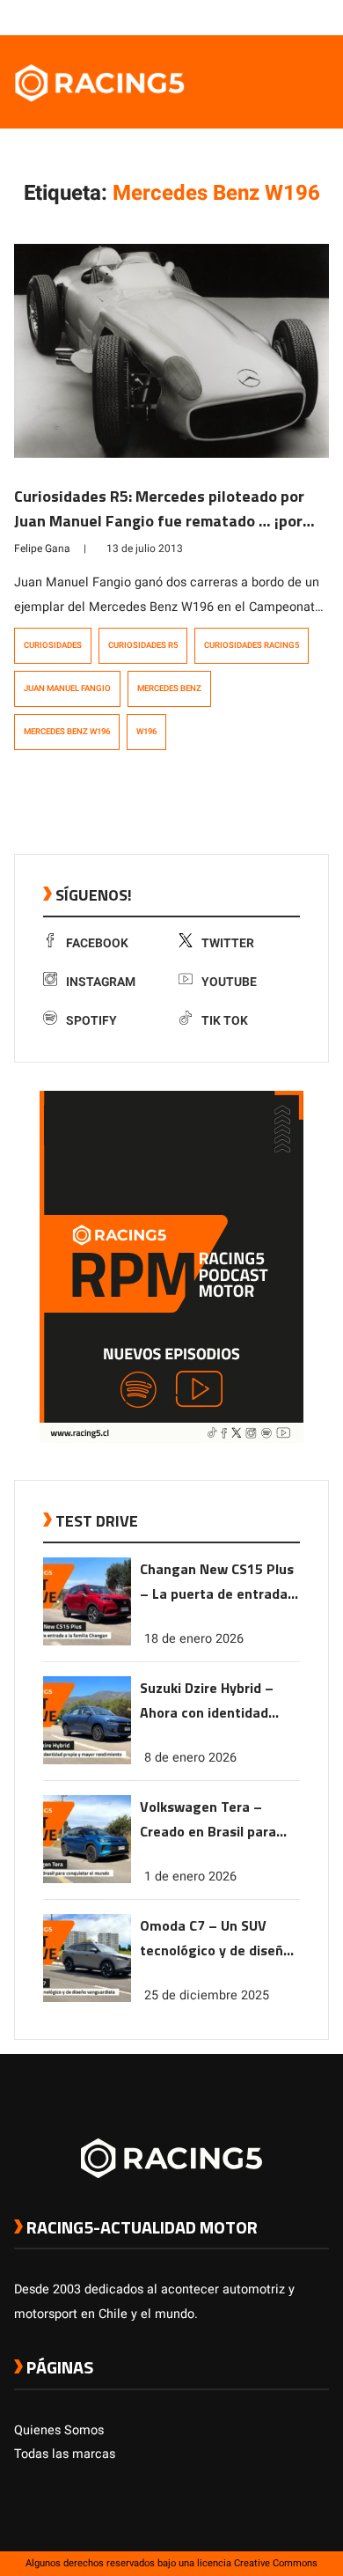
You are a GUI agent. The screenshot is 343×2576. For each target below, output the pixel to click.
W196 (146, 732)
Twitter (228, 943)
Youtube (229, 982)
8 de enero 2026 (190, 1758)
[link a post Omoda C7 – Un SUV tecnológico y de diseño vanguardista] (87, 1998)
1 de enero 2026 (190, 1877)
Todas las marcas (65, 2454)
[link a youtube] (285, 17)
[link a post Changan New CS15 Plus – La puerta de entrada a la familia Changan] (87, 1641)
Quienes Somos (59, 2430)
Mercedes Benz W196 (67, 732)
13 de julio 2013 (145, 548)
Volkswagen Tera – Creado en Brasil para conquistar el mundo (208, 1820)
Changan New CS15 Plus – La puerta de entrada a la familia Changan (219, 1582)
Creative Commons (276, 2563)
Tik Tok (225, 1021)
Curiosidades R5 (143, 645)
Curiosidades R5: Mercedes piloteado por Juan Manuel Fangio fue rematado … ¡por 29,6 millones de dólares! (159, 521)
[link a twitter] (250, 17)
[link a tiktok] (320, 17)
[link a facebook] (232, 17)
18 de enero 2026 (194, 1639)
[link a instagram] (267, 17)
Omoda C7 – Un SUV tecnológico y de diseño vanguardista (215, 1939)
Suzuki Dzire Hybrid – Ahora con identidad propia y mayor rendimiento (207, 1701)
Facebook (97, 943)
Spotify (91, 1021)
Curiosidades (53, 645)
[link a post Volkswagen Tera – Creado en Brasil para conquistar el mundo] (87, 1879)
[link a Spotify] (303, 17)
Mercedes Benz (169, 688)
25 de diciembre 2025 (207, 1995)
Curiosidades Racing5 (252, 645)
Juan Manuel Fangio (67, 688)
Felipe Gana (42, 548)
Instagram (101, 982)
